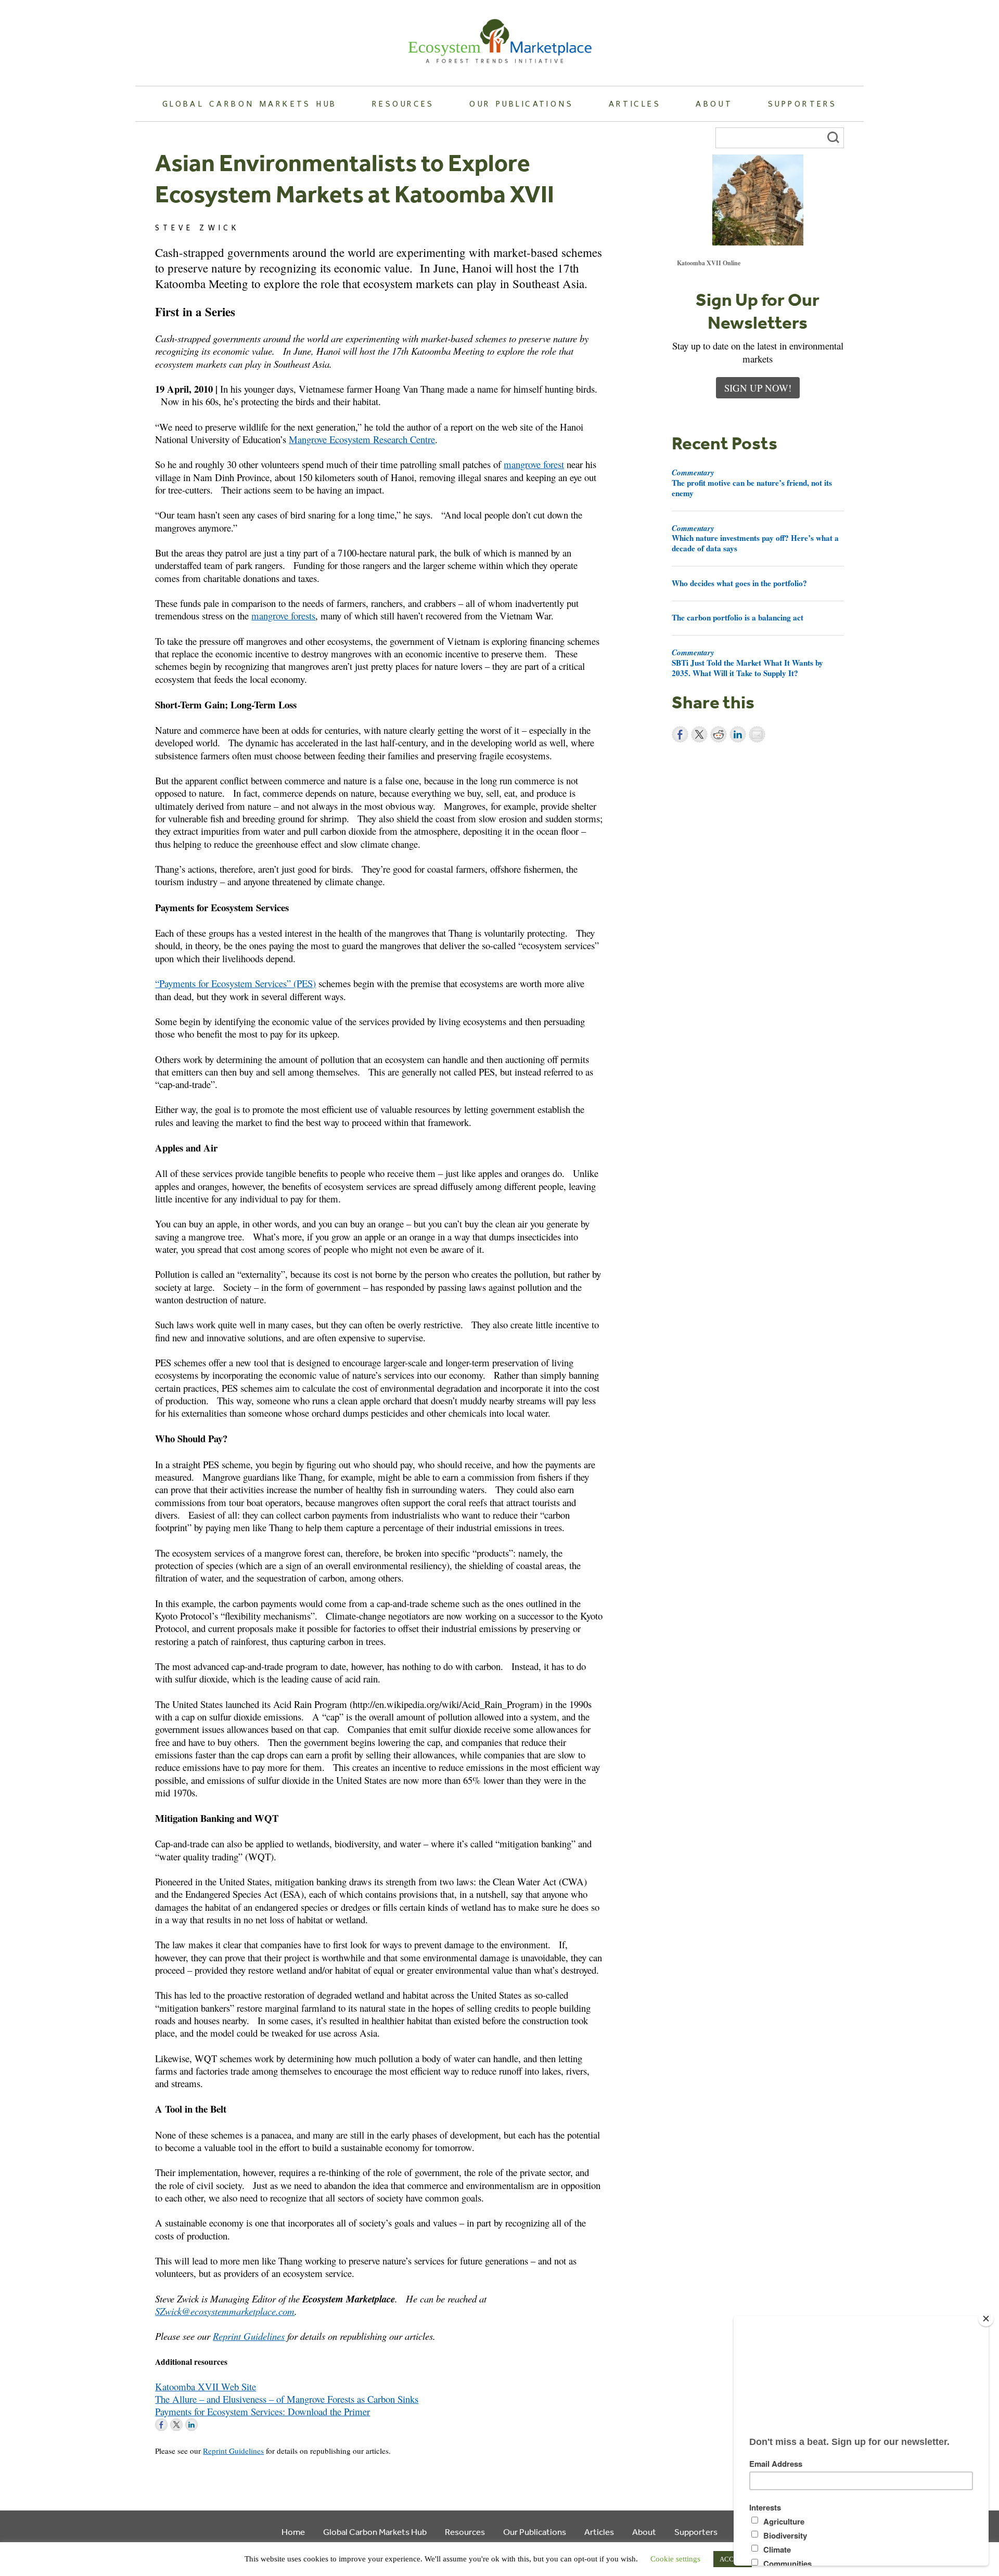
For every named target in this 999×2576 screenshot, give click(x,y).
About (714, 103)
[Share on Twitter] (699, 734)
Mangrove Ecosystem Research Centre (362, 439)
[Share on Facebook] (680, 734)
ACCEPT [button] (733, 2559)
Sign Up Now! (758, 388)
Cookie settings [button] (675, 2559)
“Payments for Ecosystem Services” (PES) (235, 983)
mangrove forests (283, 616)
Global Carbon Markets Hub (250, 103)
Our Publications (521, 103)
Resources (403, 103)
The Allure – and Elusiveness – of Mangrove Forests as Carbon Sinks (287, 2399)
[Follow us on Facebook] (161, 2425)
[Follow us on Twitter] (176, 2425)
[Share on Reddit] (719, 734)
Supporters (802, 103)
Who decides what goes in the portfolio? (739, 583)
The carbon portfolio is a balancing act (738, 617)
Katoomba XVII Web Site (206, 2386)
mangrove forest (534, 464)
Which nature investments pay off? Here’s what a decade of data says (755, 538)
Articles (635, 103)
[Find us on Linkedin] (191, 2425)
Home (293, 2532)
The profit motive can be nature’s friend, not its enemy (752, 483)
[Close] (986, 2319)
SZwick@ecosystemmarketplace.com (225, 2311)
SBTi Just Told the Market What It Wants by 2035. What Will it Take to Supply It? (747, 663)
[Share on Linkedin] (738, 734)
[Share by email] (757, 734)
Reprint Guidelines (249, 2336)
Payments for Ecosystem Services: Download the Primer (262, 2411)
